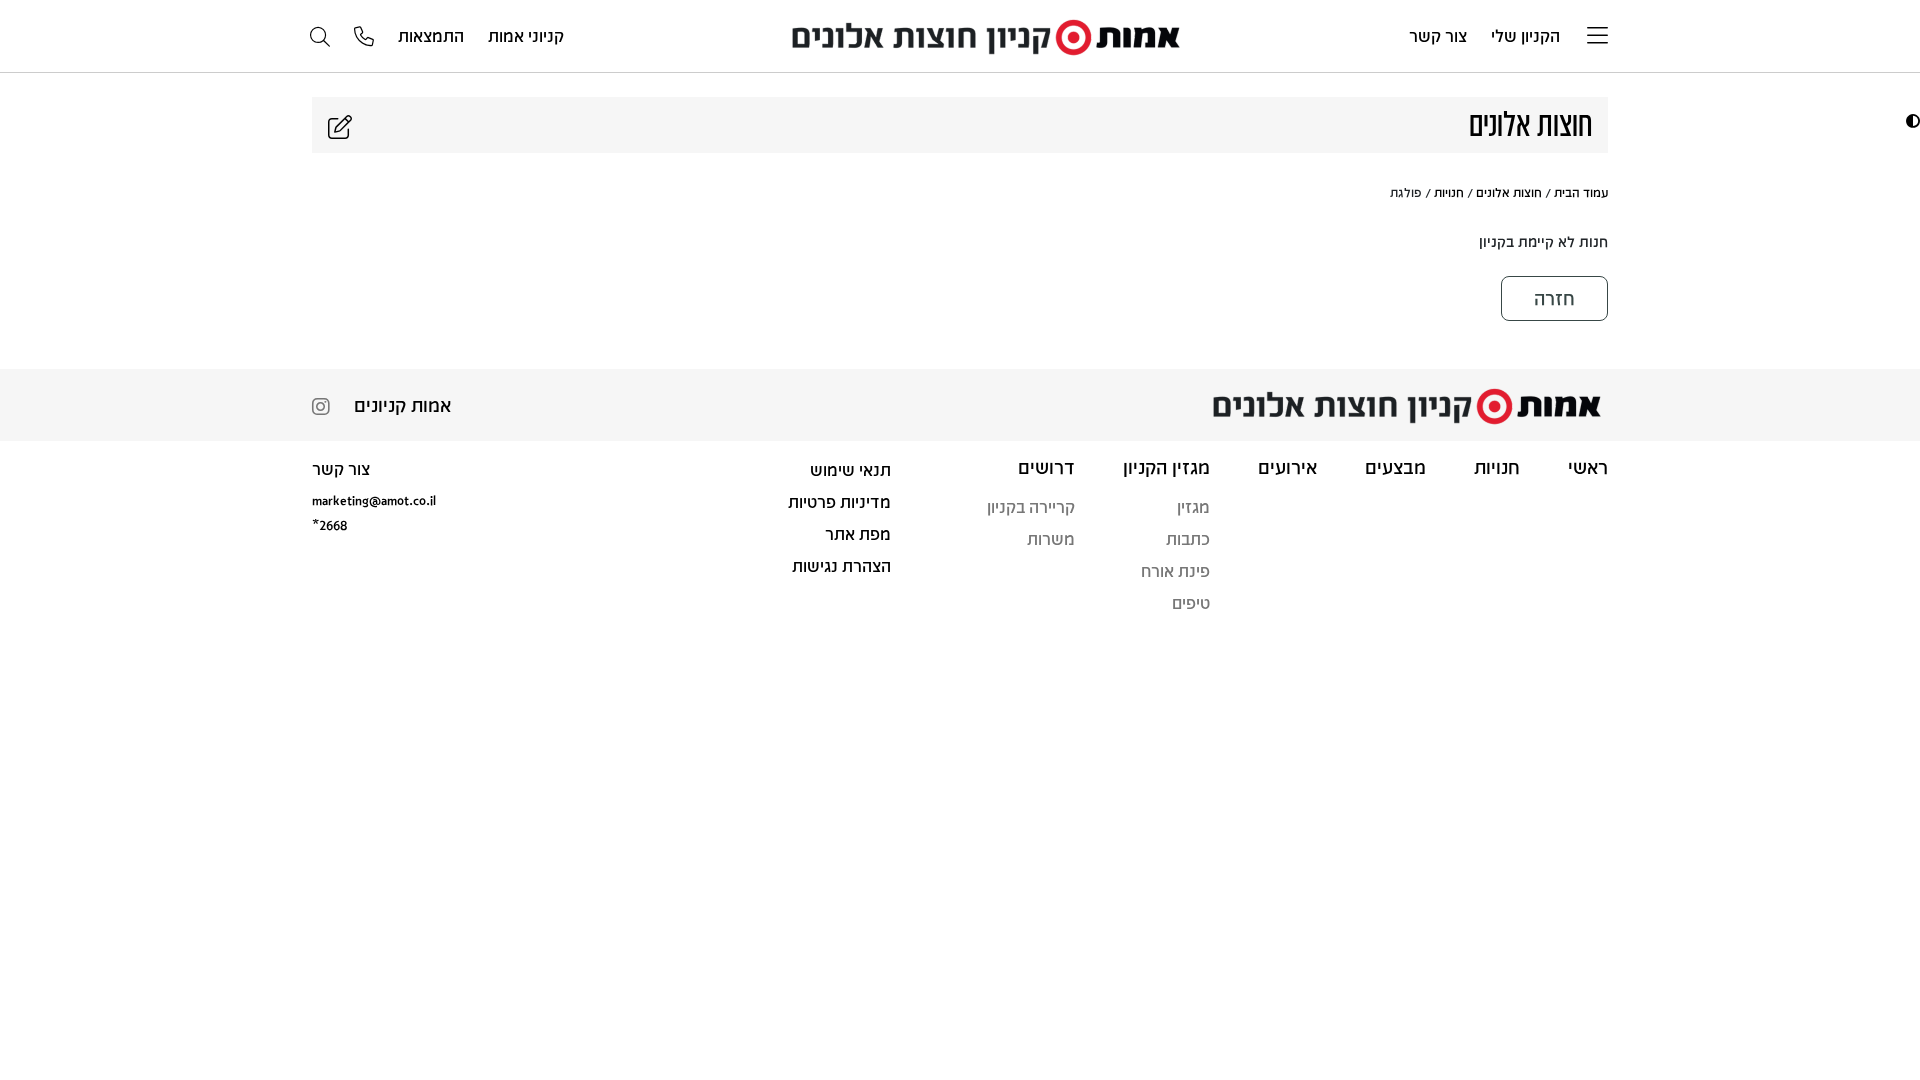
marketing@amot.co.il (374, 499)
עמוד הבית (1581, 192)
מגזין (1193, 506)
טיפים (1191, 602)
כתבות (1188, 538)
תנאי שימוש (850, 469)
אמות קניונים (402, 405)
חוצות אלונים (1509, 192)
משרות (1051, 538)
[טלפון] (364, 37)
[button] (1910, 120)
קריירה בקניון (1031, 506)
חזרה (1554, 298)
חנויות (1449, 192)
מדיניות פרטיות (839, 501)
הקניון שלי (1525, 35)
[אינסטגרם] (321, 408)
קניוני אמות (526, 35)
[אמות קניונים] (987, 34)
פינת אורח (1175, 570)
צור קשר (1438, 35)
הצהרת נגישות (841, 565)
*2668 (329, 524)
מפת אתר (858, 533)
